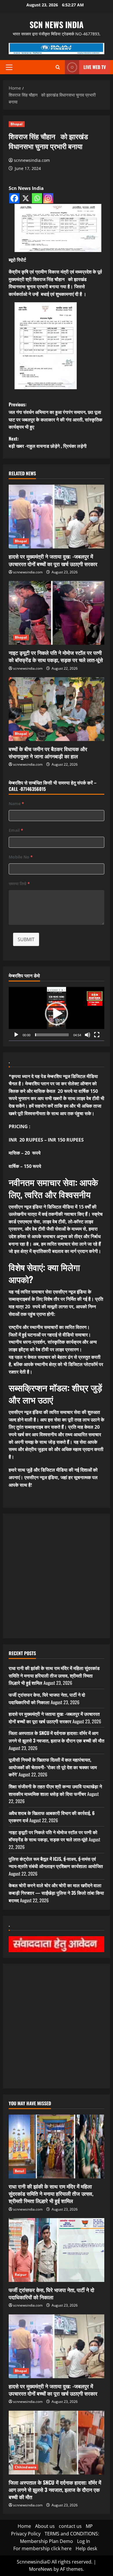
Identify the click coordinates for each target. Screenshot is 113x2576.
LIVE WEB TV (95, 67)
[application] (57, 1014)
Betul (20, 2171)
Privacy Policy (26, 2534)
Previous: (55, 415)
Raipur (21, 2275)
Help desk (86, 2548)
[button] (9, 67)
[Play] (16, 1035)
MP (89, 2526)
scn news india (57, 25)
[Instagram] (48, 198)
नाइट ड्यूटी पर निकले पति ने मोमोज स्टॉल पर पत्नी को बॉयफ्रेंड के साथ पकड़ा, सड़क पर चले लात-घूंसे (56, 656)
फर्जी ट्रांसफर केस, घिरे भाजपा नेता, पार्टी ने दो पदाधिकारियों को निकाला (47, 1698)
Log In (84, 2541)
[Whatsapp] (37, 198)
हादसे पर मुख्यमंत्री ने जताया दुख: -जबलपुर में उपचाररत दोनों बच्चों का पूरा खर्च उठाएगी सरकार (53, 560)
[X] (26, 198)
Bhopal (17, 124)
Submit (26, 939)
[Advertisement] (57, 1576)
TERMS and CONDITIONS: (72, 2534)
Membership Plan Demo (47, 2541)
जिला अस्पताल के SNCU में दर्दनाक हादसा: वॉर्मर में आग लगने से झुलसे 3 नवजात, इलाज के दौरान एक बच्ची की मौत (57, 1737)
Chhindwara (25, 2467)
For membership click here (42, 2548)
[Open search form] (58, 67)
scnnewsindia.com (32, 160)
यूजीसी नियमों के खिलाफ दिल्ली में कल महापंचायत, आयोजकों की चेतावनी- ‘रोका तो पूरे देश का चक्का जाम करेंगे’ (53, 1767)
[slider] (52, 1035)
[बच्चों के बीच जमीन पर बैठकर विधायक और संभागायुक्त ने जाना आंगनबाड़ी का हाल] (57, 709)
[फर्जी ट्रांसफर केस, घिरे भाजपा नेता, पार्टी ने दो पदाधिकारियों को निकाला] (57, 2250)
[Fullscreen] (97, 1035)
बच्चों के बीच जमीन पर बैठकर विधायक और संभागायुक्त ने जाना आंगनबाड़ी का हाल (48, 752)
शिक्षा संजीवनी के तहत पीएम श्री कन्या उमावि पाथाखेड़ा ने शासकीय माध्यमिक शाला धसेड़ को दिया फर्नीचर (55, 1790)
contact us (70, 2526)
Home (24, 2526)
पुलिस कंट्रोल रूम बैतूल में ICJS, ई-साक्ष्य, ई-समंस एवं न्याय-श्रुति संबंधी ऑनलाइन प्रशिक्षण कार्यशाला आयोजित (56, 1863)
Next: (48, 442)
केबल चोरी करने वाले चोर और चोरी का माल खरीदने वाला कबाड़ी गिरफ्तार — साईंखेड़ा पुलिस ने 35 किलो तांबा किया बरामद (56, 1893)
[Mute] (88, 1035)
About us (45, 2526)
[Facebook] (14, 198)
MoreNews (41, 2569)
